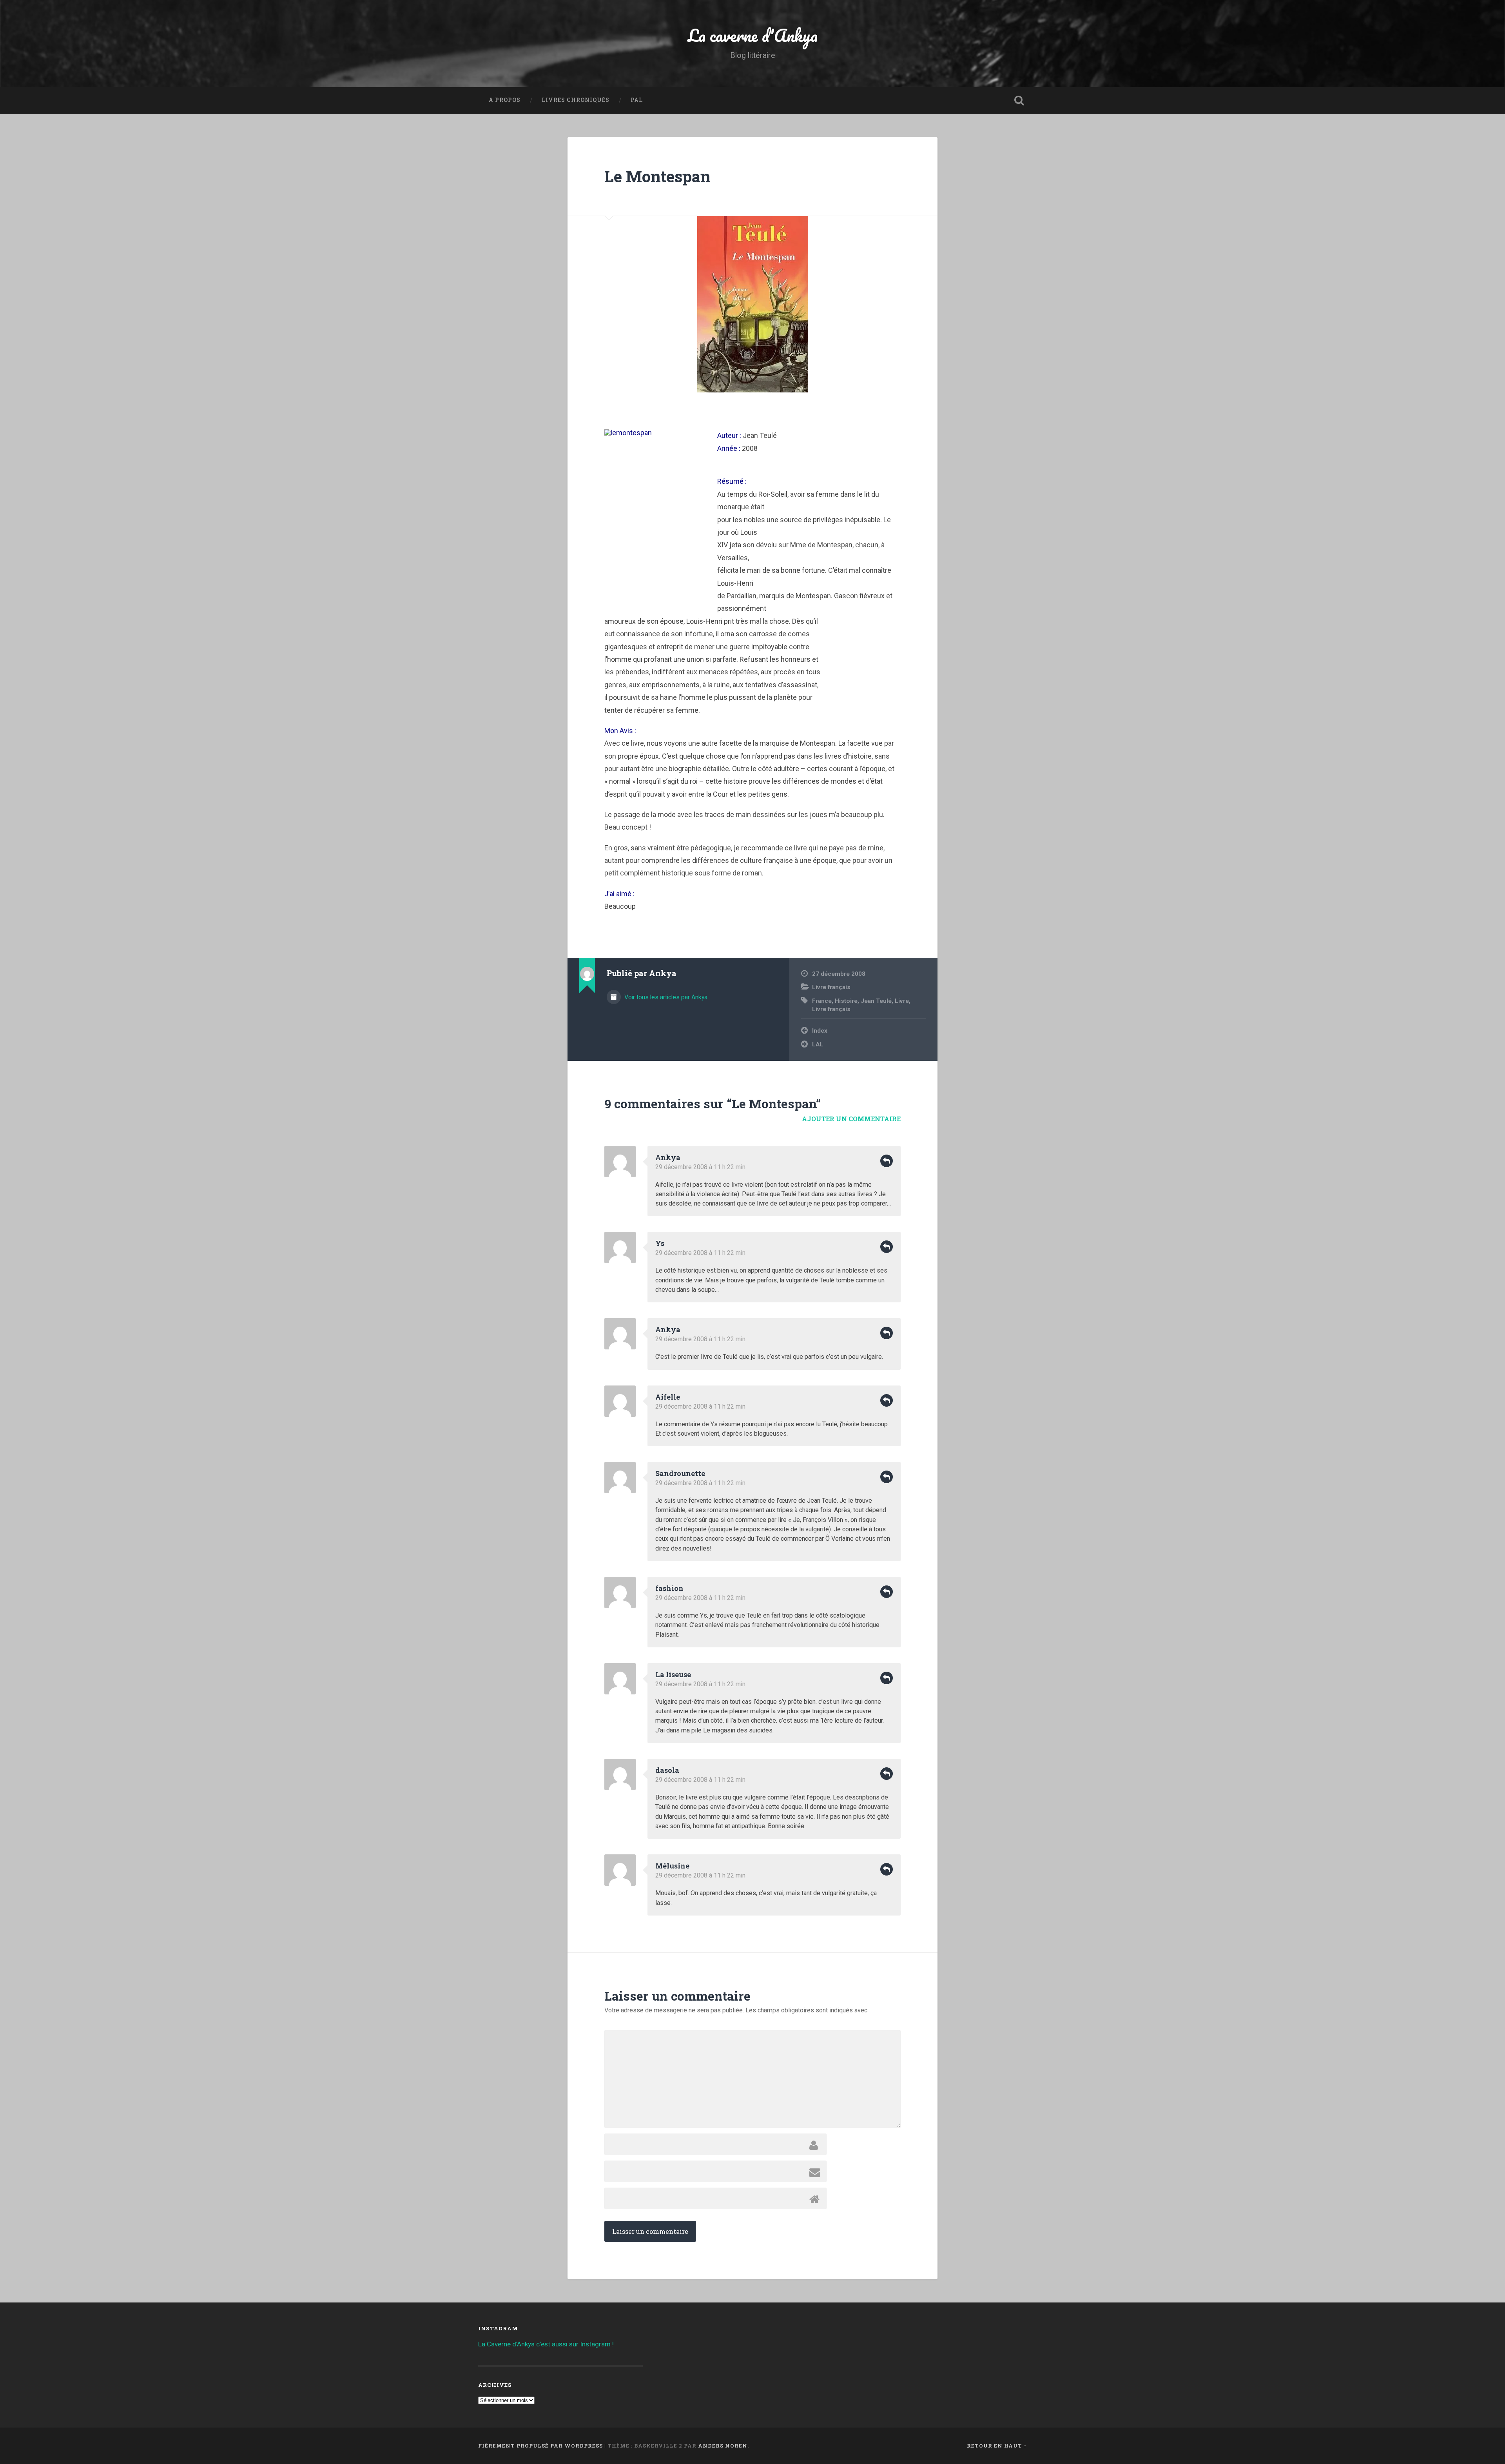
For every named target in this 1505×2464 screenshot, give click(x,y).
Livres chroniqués (576, 100)
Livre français (831, 987)
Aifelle (668, 1397)
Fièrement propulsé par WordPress (540, 2446)
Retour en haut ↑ (997, 2446)
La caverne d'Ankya (753, 35)
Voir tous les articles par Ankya (665, 997)
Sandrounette (680, 1473)
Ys (660, 1243)
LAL (818, 1044)
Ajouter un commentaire (851, 1119)
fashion (669, 1588)
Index (820, 1031)
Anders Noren (723, 2446)
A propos (505, 100)
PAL (637, 100)
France (822, 1001)
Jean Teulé (876, 1001)
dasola (667, 1770)
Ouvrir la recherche (1019, 100)
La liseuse (673, 1674)
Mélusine (672, 1866)
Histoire (846, 1001)
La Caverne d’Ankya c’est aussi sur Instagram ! (546, 2344)
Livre (902, 1001)
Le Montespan (657, 176)
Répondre (887, 1161)
